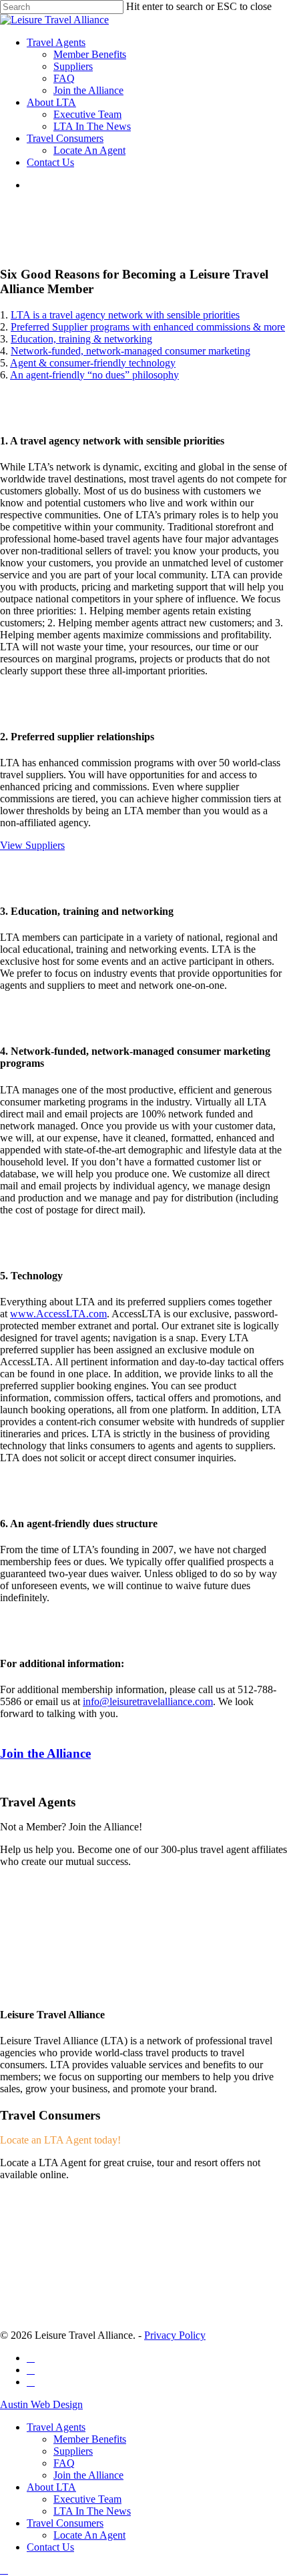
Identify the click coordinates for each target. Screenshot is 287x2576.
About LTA (51, 2487)
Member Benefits (90, 2439)
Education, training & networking (81, 339)
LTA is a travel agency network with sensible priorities (125, 315)
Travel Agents (56, 2427)
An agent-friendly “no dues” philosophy (94, 375)
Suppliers (73, 2451)
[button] (32, 845)
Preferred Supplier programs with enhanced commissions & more (148, 327)
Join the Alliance (88, 2475)
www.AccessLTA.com (58, 1314)
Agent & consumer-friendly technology (93, 363)
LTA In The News (92, 2511)
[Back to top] (4, 2570)
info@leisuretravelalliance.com (148, 1701)
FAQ (64, 2463)
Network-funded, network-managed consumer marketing (130, 351)
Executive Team (87, 2499)
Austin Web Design (41, 2404)
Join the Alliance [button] (45, 1753)
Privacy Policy (175, 2335)
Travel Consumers (65, 2523)
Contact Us (50, 2547)
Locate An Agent (89, 2535)
